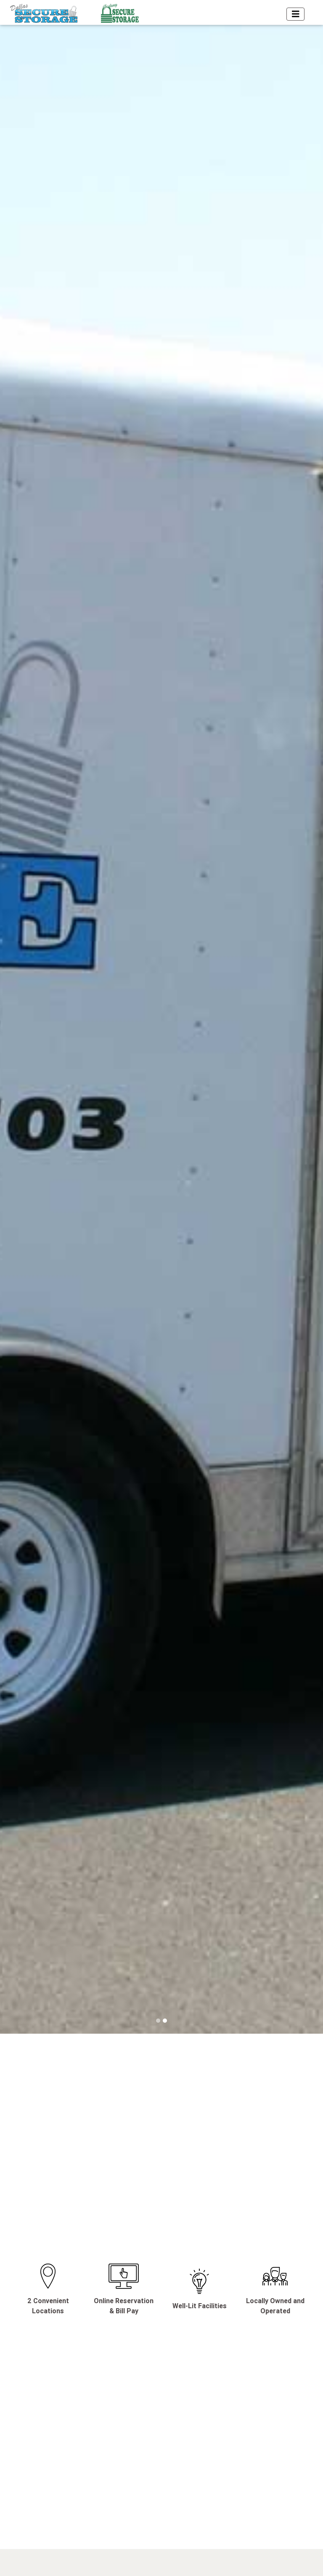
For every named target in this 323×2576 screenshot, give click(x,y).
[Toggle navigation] (296, 14)
